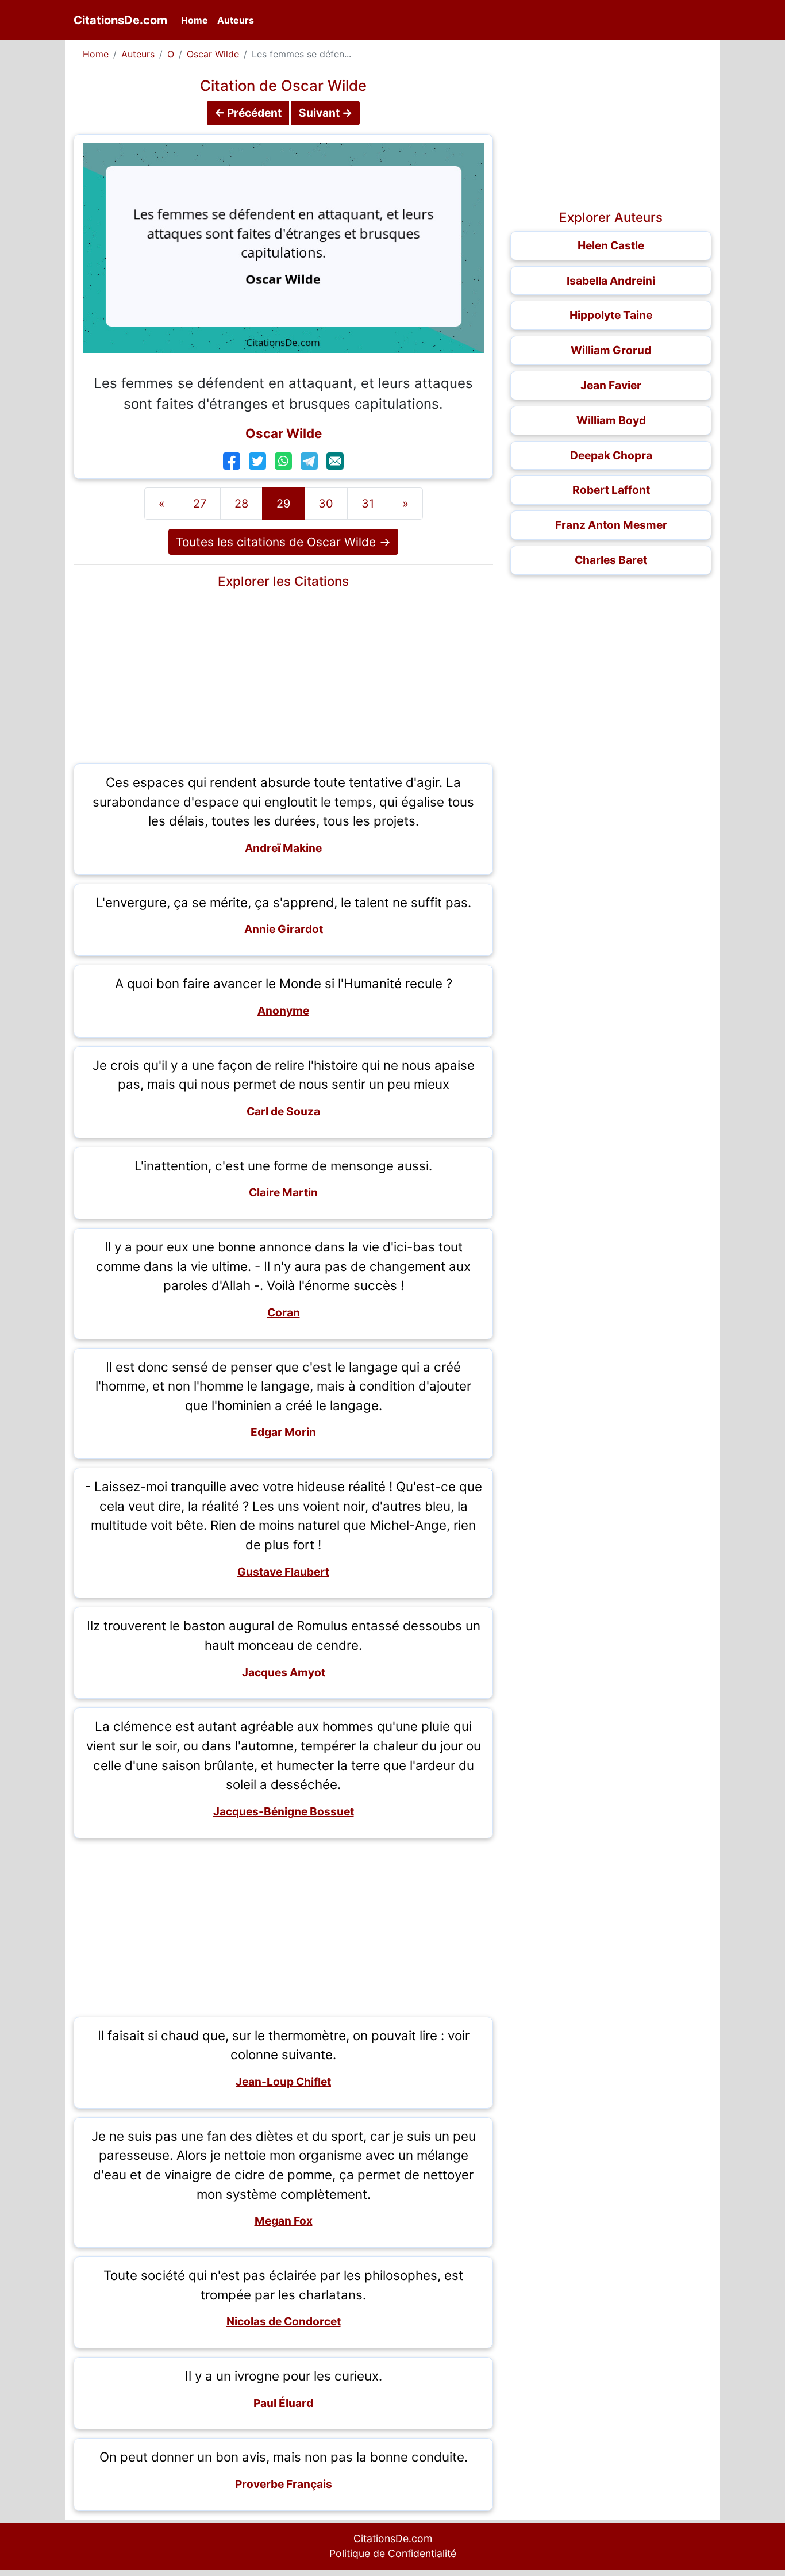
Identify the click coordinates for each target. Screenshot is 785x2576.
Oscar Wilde (213, 54)
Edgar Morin (283, 1432)
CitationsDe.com (120, 20)
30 (326, 504)
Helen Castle (611, 245)
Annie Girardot (284, 929)
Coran (284, 1312)
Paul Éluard (283, 2403)
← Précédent (248, 113)
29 (283, 504)
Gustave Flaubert (283, 1572)
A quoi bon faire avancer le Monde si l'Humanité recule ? (284, 983)
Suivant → (326, 113)
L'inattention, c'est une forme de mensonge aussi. (283, 1166)
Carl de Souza (283, 1111)
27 (200, 504)
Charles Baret (611, 560)
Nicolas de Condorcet (284, 2321)
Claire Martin (283, 1192)
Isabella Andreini (611, 281)
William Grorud (611, 350)
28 (241, 504)
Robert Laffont (611, 490)
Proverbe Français (284, 2484)
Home (197, 20)
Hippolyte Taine (611, 315)
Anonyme (283, 1011)
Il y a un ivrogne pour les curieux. (284, 2376)
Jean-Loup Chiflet (283, 2082)
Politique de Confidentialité (393, 2553)
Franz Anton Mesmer (611, 525)
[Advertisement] (283, 674)
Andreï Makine (283, 848)
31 (368, 504)
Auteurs (236, 20)
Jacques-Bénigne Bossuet (284, 1811)
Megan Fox (284, 2221)
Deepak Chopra (611, 455)
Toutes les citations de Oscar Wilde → (283, 542)
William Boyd (611, 420)
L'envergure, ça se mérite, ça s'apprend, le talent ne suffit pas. (284, 902)
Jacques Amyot (284, 1672)
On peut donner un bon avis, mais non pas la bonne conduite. (284, 2457)
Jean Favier (611, 385)
